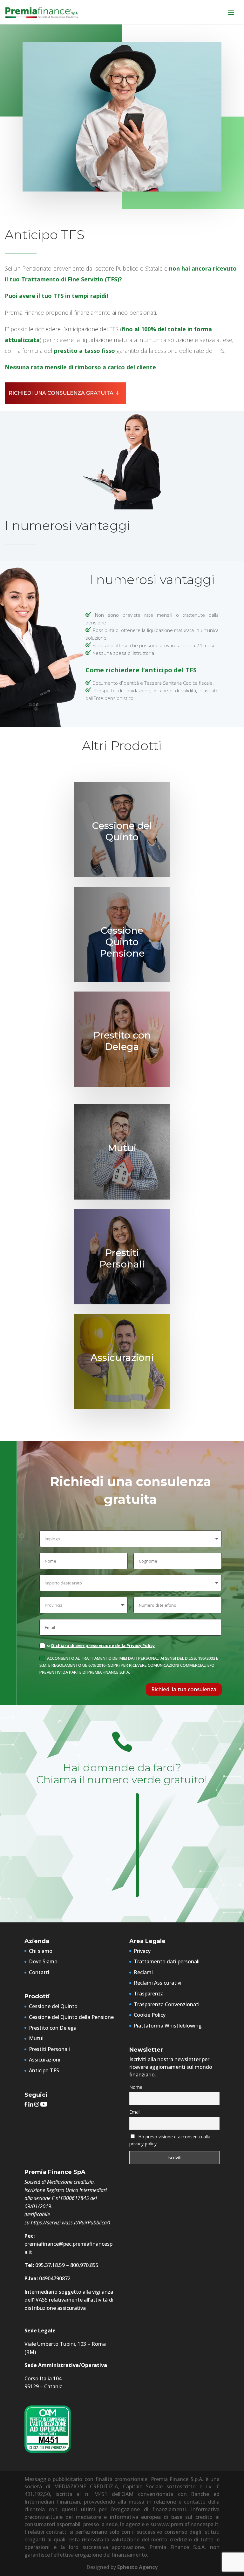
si (101, 1645)
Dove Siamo (43, 1961)
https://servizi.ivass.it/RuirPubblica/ (70, 2223)
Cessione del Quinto (53, 2006)
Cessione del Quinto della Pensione (71, 2017)
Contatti (39, 1972)
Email (135, 2112)
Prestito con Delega (53, 2028)
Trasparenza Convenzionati (167, 2004)
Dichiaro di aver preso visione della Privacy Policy (103, 1645)
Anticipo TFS (44, 2070)
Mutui (36, 2038)
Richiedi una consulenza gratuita (61, 393)
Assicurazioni (45, 2060)
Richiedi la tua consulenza (184, 1689)
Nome (136, 2087)
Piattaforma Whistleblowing (168, 2026)
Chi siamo (41, 1951)
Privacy (142, 1951)
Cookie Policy (150, 2015)
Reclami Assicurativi (158, 1983)
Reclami (143, 1972)
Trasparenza (149, 1994)
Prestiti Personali (49, 2049)
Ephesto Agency (137, 2567)
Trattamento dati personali (167, 1961)
